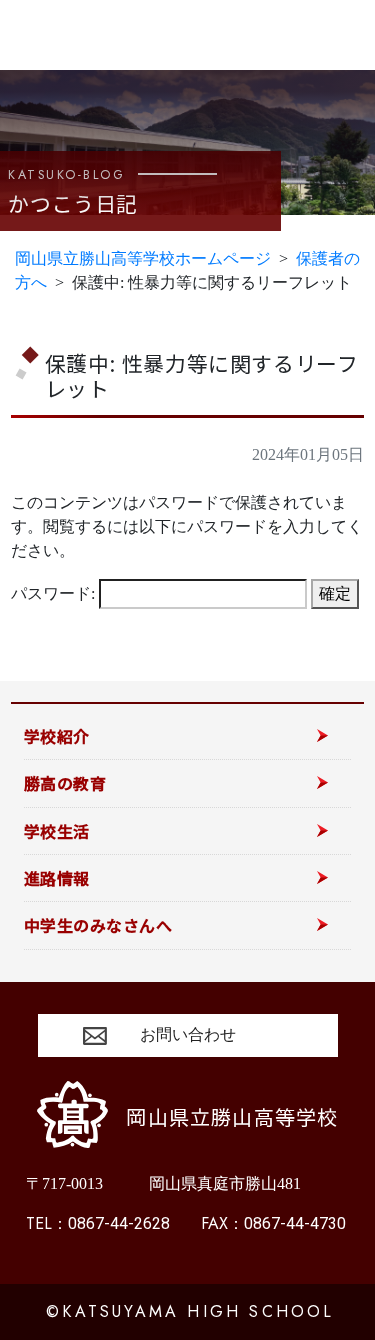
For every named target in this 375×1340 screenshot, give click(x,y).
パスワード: (55, 593)
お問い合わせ (188, 1034)
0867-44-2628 (98, 1223)
